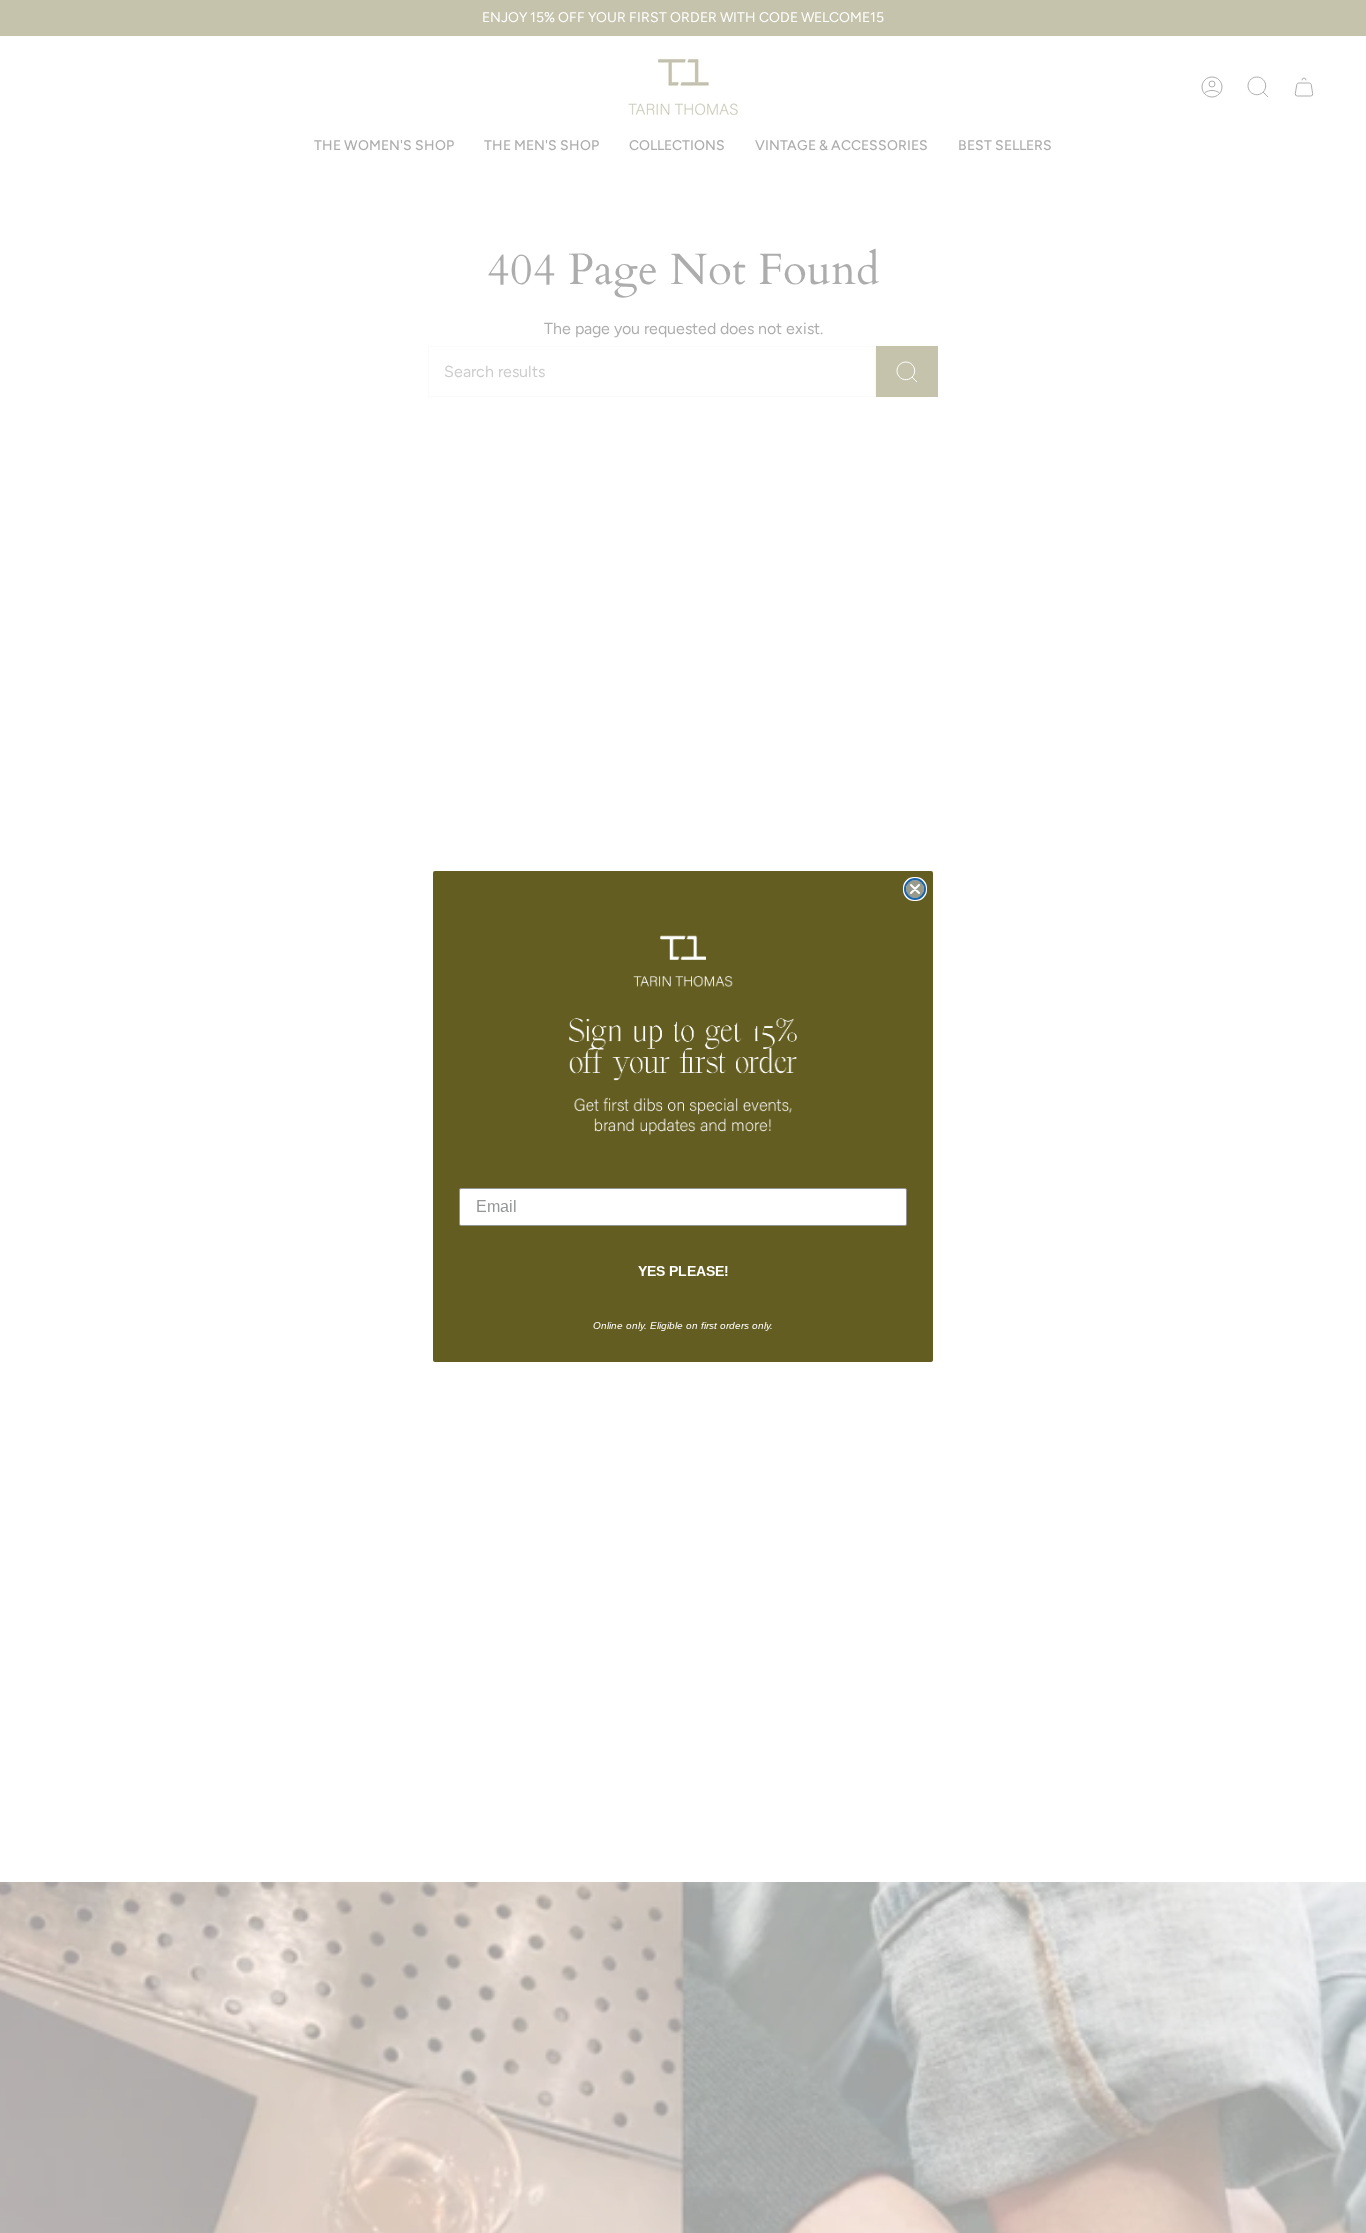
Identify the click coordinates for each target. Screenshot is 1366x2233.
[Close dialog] (915, 889)
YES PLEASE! (683, 1271)
